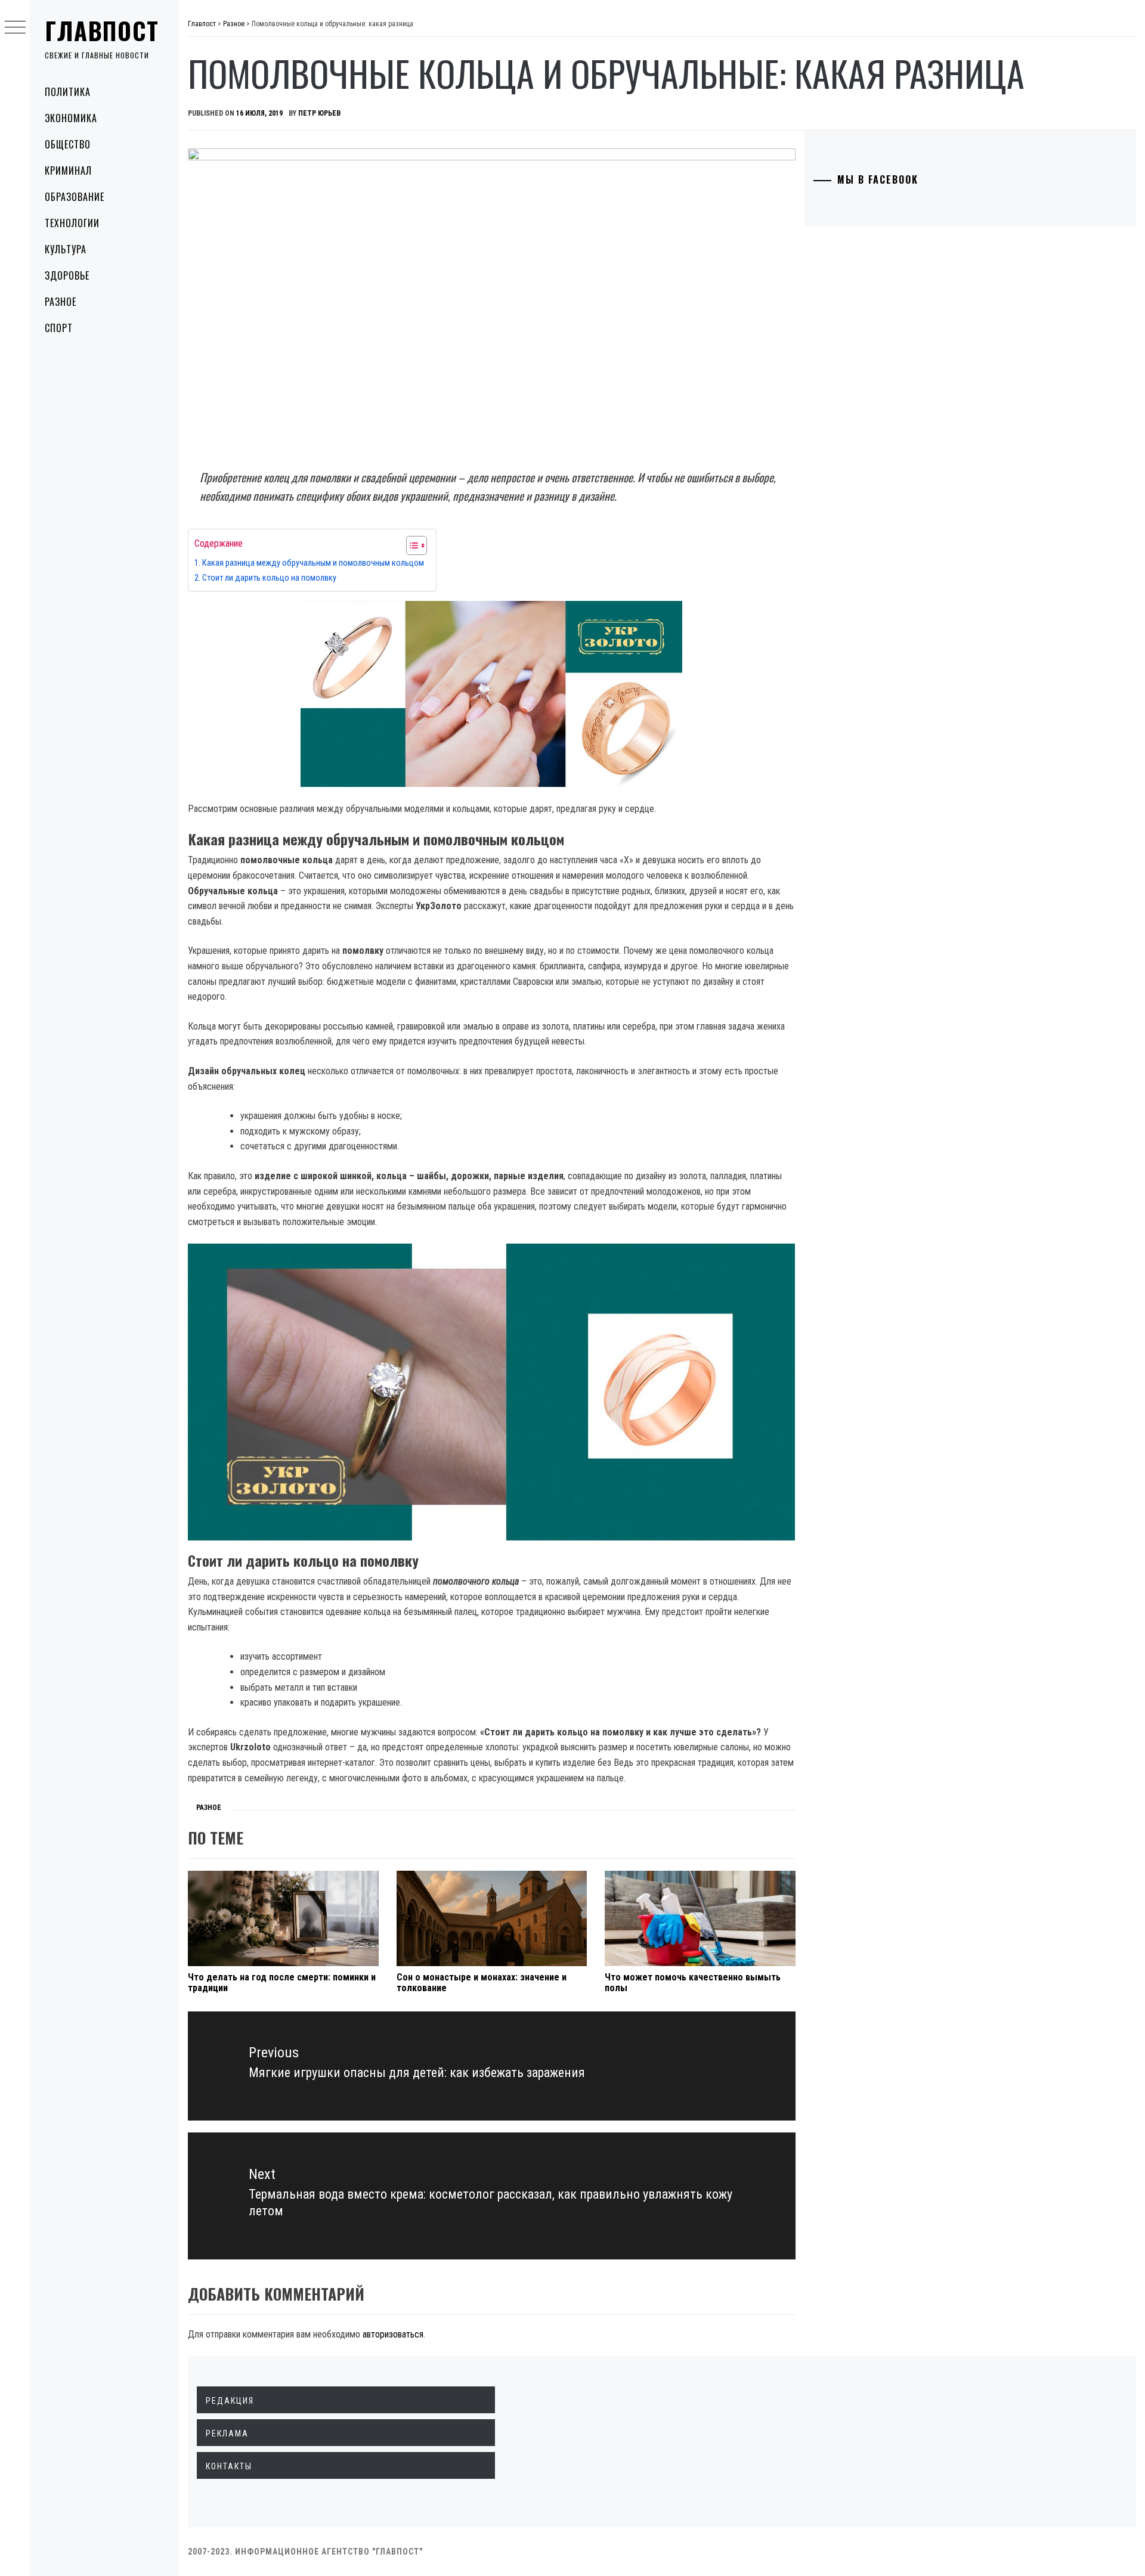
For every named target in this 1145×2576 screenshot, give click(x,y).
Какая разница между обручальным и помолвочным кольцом (313, 563)
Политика (68, 92)
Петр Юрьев (319, 113)
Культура (66, 249)
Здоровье (67, 275)
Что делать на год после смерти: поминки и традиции (282, 1983)
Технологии (72, 223)
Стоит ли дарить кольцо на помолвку (269, 578)
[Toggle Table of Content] (411, 545)
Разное (61, 302)
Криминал (68, 171)
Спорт (59, 328)
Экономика (71, 118)
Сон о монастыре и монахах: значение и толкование (482, 1983)
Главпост (102, 30)
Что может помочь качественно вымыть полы (693, 1983)
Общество (68, 144)
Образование (75, 197)
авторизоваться (393, 2334)
